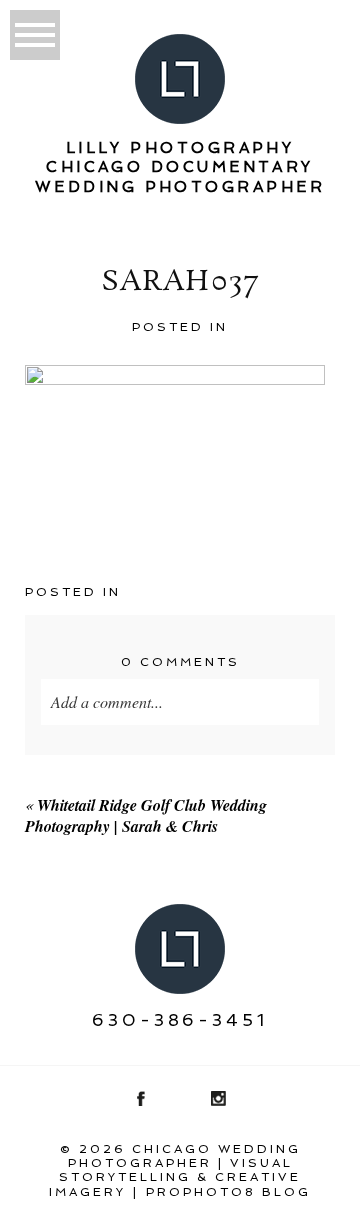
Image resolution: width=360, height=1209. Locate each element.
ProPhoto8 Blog (228, 1192)
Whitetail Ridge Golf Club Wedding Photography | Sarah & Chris (146, 815)
